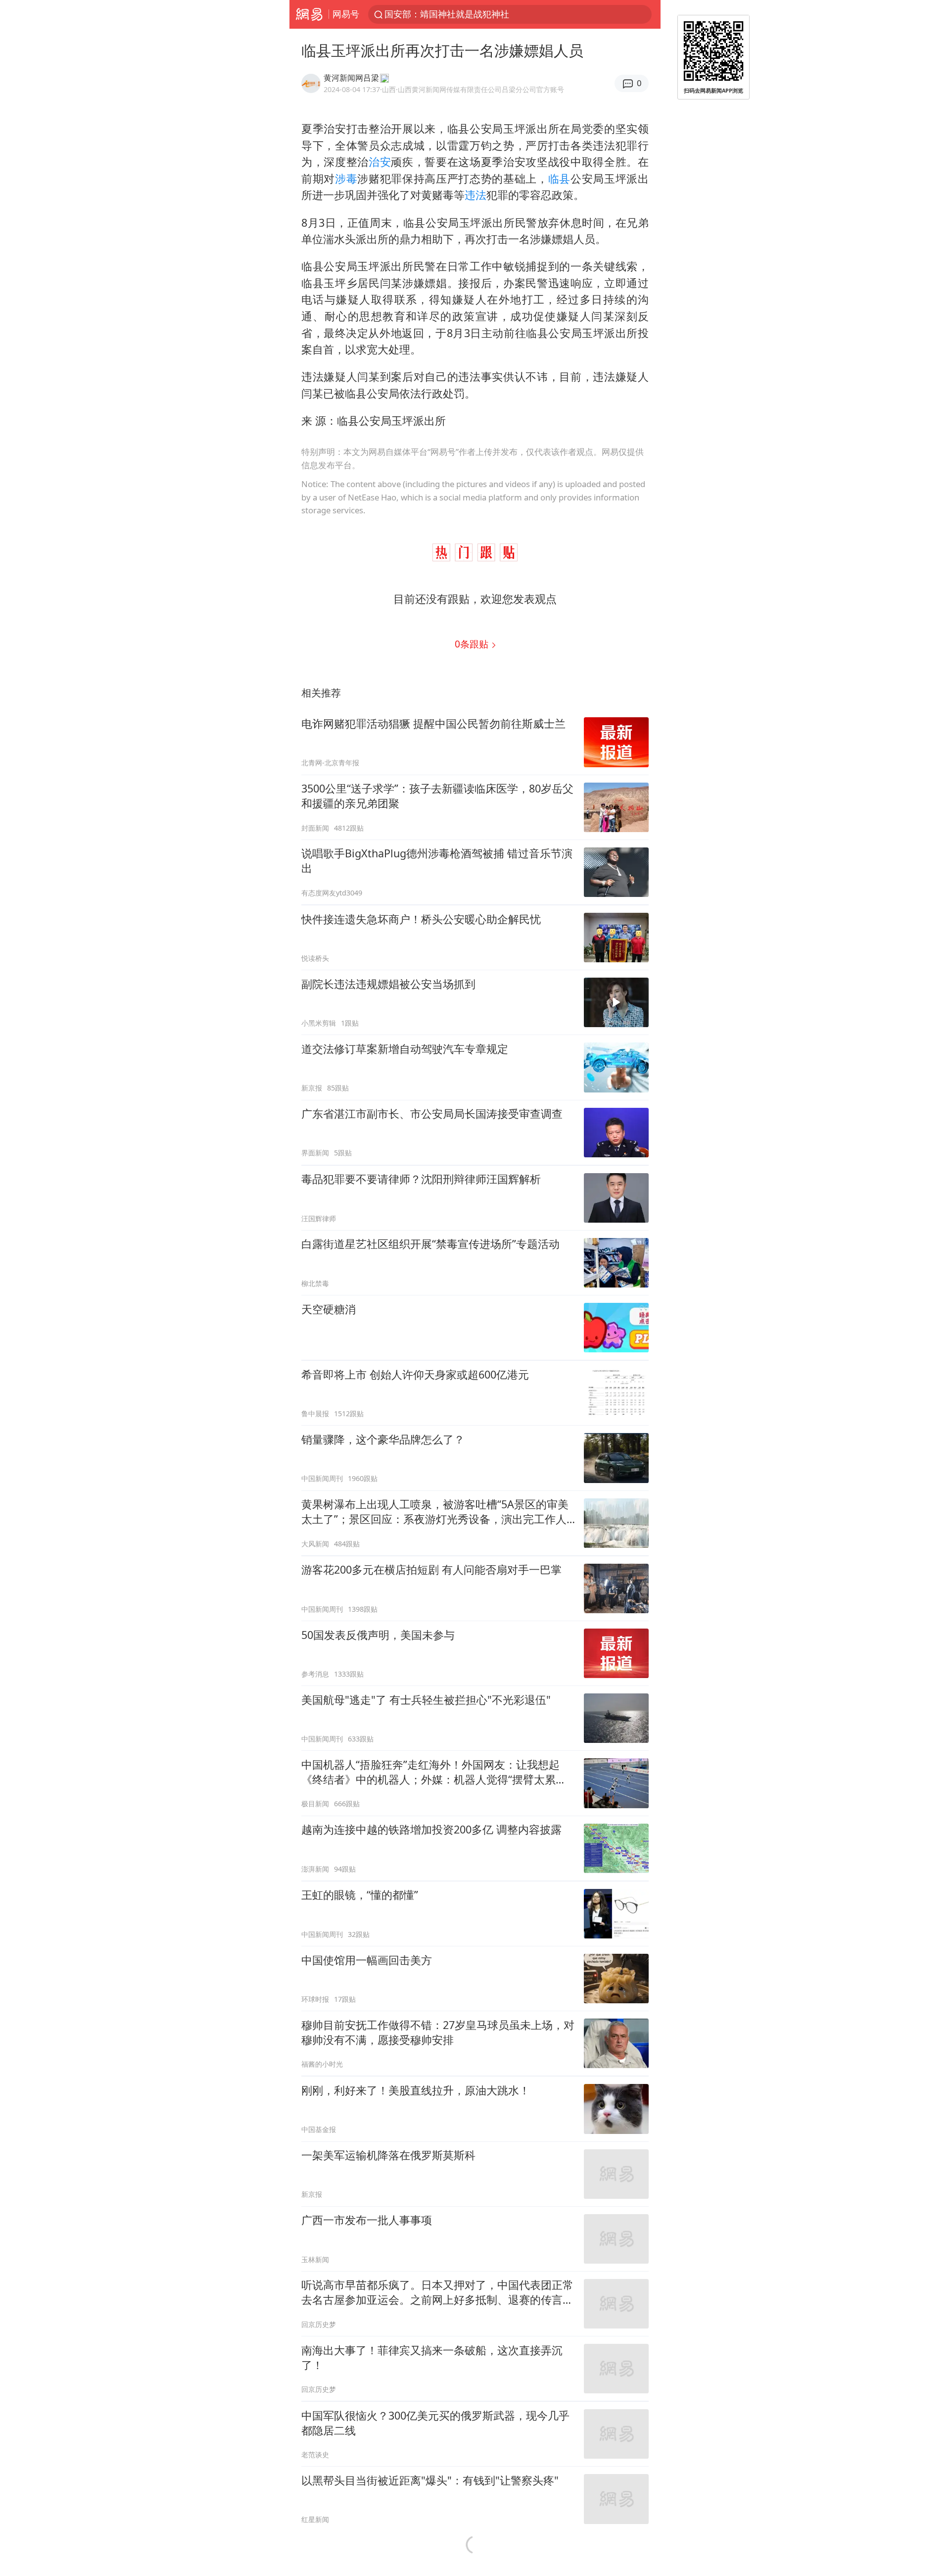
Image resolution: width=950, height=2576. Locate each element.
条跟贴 (473, 644)
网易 (309, 14)
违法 (475, 195)
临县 (559, 178)
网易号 (346, 14)
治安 (380, 162)
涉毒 (346, 178)
